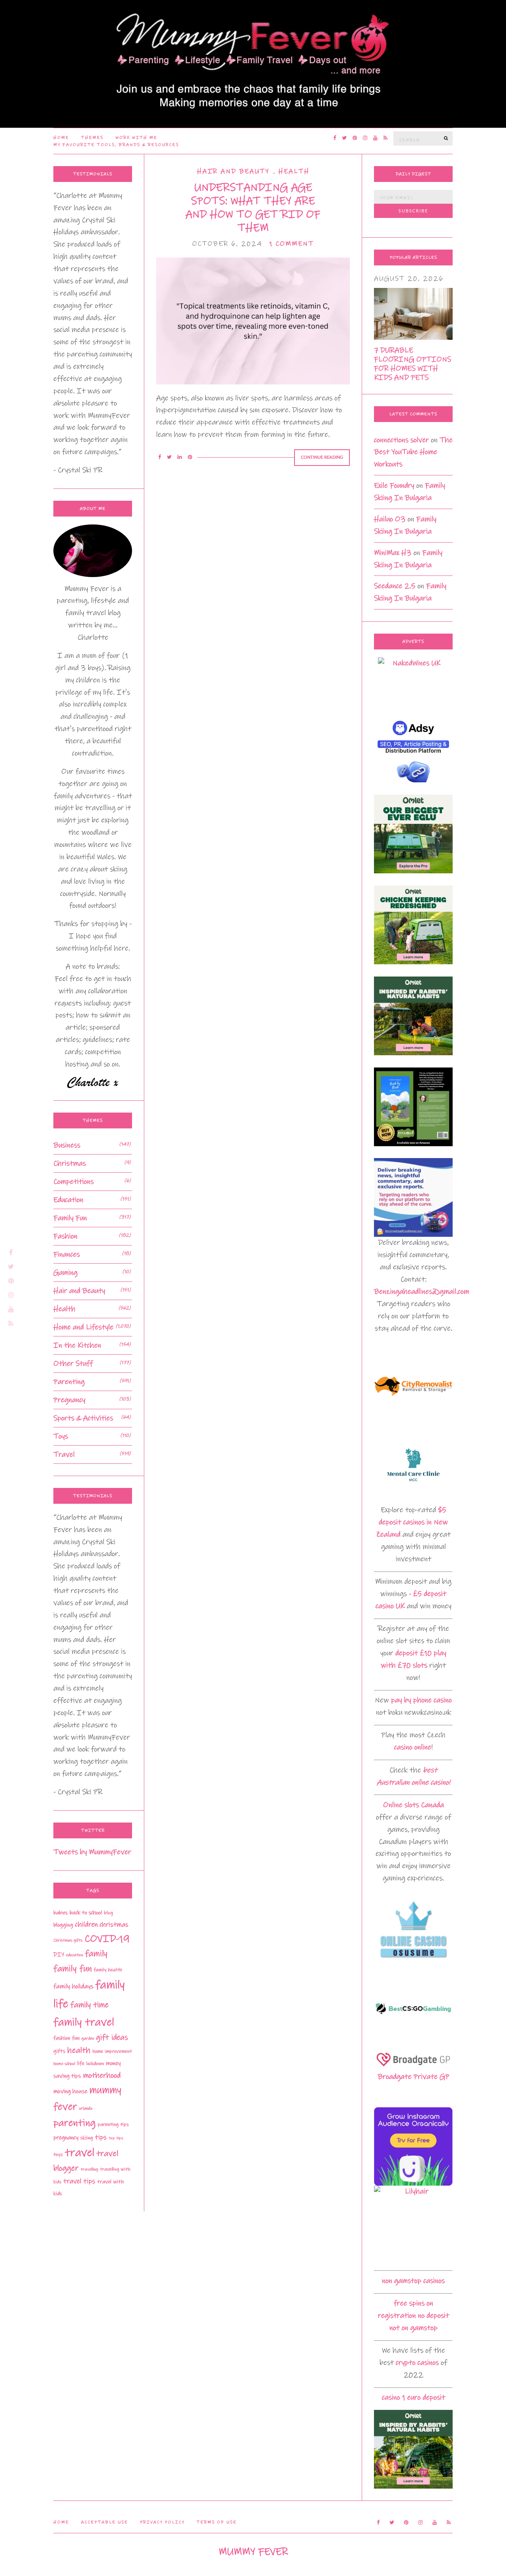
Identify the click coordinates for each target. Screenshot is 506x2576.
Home (61, 138)
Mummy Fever (253, 2552)
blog (109, 1913)
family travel (84, 2022)
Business (67, 1145)
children (86, 1925)
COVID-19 (107, 1939)
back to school (86, 1913)
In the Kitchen (77, 1345)
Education (68, 1200)
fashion (62, 2038)
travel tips (79, 2181)
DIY (59, 1955)
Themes (92, 138)
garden (88, 2038)
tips (101, 2137)
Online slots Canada (413, 1805)
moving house (70, 2091)
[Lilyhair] (413, 2225)
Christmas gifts (68, 1940)
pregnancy (66, 2138)
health (79, 2050)
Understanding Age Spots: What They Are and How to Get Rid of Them (253, 208)
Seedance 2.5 (395, 586)
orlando (86, 2108)
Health (294, 171)
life (81, 2063)
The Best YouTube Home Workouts (413, 452)
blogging (63, 1925)
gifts (59, 2051)
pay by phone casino (421, 1700)
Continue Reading (322, 457)
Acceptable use (105, 2522)
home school (64, 2064)
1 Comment (292, 244)
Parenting (69, 1382)
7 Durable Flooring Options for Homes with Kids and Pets (413, 364)
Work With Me (136, 138)
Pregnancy (69, 1400)
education (75, 1955)
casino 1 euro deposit (413, 2397)
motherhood (102, 2075)
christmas (114, 1925)
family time (90, 2005)
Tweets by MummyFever (92, 1852)
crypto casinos (417, 2363)
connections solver (401, 440)
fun (76, 2038)
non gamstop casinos (413, 2281)
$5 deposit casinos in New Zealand (412, 1522)
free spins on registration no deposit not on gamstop (413, 2316)
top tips (116, 2138)
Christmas (70, 1163)
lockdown (95, 2064)
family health (108, 1970)
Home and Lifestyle (83, 1327)
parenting (75, 2123)
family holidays (73, 1986)
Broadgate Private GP (413, 2077)
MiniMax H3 (393, 553)
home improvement (112, 2051)
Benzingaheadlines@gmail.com (422, 1292)
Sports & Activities (83, 1418)
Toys (61, 1436)
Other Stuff (73, 1364)
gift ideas (112, 2038)
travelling (89, 2169)
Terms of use (217, 2522)
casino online (413, 1747)
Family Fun (70, 1218)
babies (60, 1913)
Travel (64, 1455)
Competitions (74, 1182)
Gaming (65, 1273)
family (96, 1954)
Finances (67, 1254)
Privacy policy (162, 2522)
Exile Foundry (394, 485)
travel (80, 2153)
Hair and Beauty (233, 171)
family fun (73, 1968)
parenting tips (113, 2124)
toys (58, 2154)
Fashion (65, 1236)
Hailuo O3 (390, 519)
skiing (87, 2138)
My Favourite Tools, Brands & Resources (116, 145)
